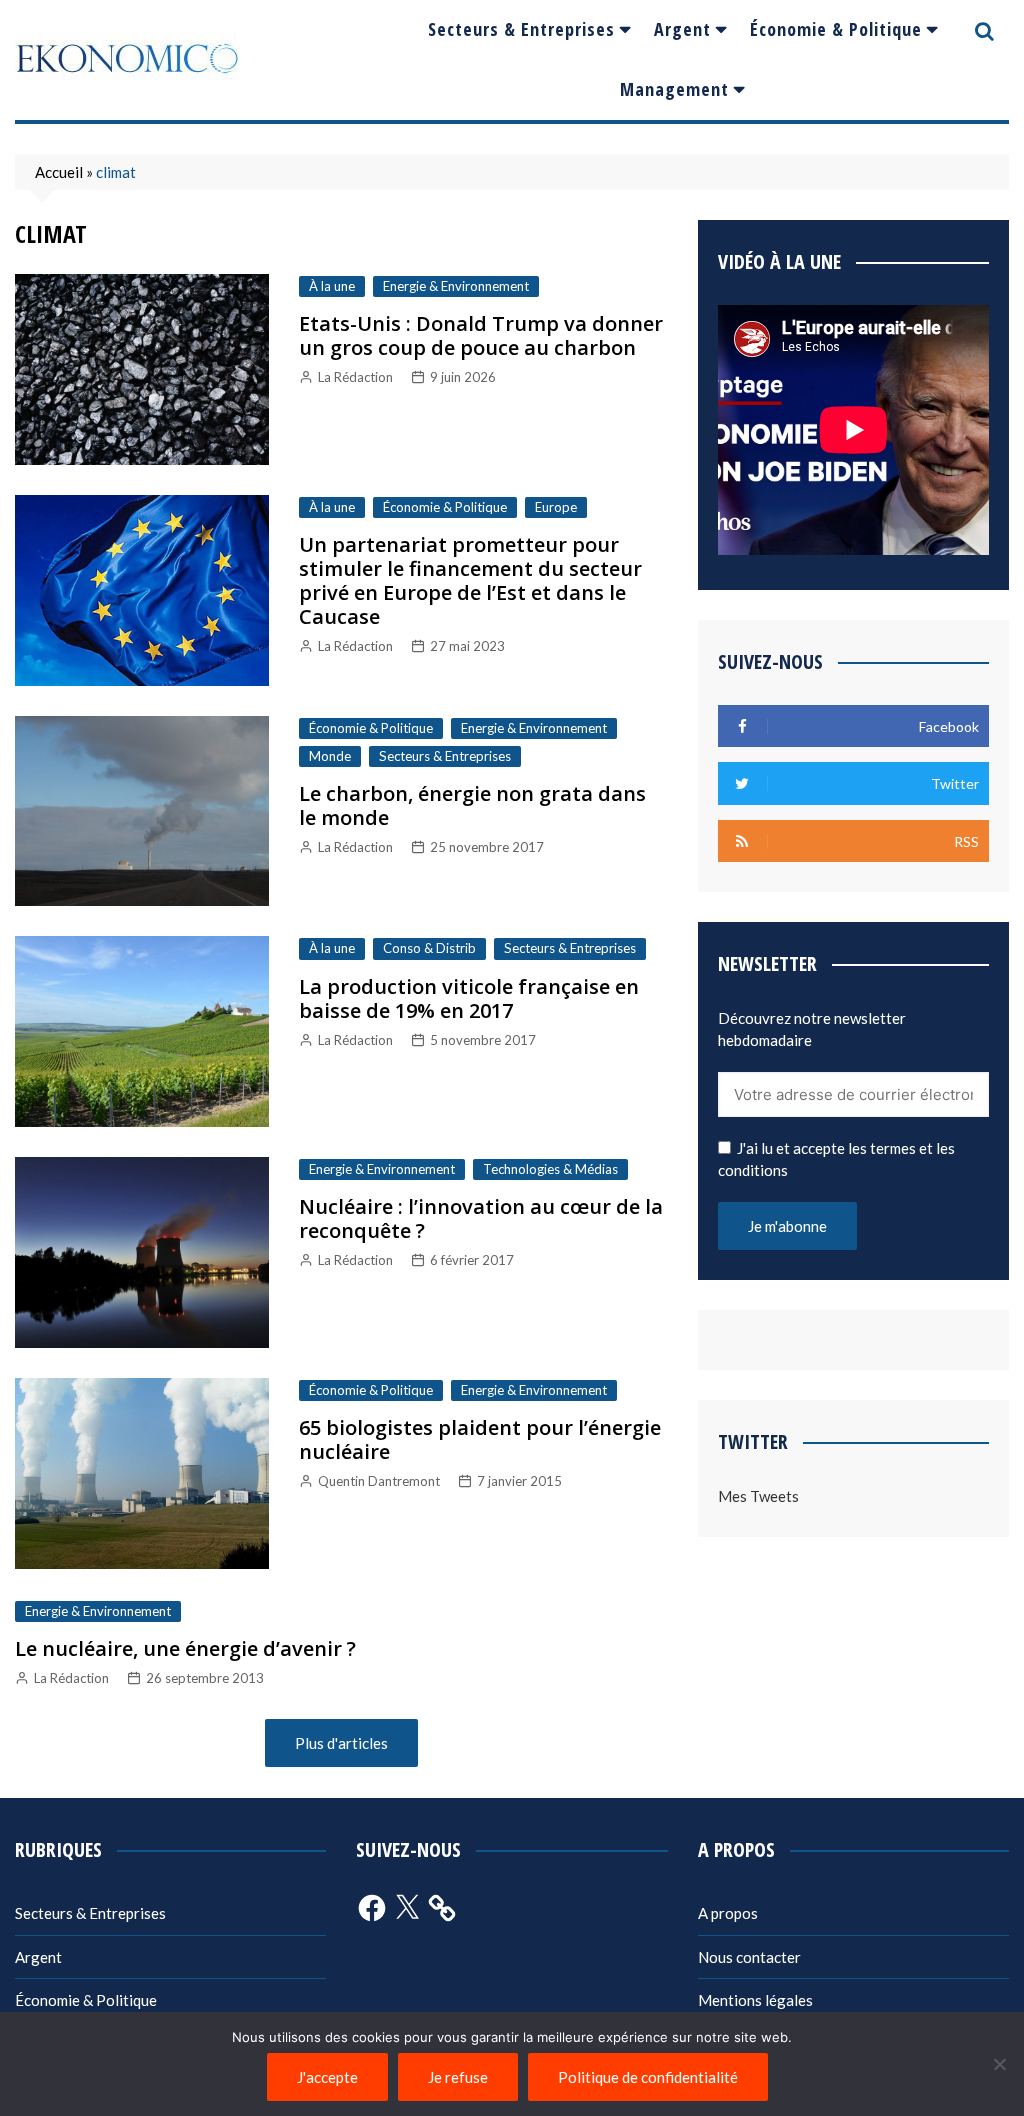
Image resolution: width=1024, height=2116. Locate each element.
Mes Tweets (758, 1496)
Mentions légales (755, 2000)
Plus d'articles (341, 1743)
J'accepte (327, 2077)
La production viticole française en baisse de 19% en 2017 (469, 998)
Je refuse (458, 2077)
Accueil (59, 172)
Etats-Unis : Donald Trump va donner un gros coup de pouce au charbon (481, 335)
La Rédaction (355, 377)
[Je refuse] (999, 2064)
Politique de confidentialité (648, 2077)
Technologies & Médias (550, 1169)
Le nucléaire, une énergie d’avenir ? (185, 1648)
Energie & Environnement (456, 286)
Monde (330, 756)
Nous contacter (749, 1957)
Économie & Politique (836, 29)
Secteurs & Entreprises (521, 29)
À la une (332, 286)
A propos (728, 1913)
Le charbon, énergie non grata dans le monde (472, 805)
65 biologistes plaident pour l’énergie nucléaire (480, 1439)
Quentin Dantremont (379, 1481)
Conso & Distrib (429, 948)
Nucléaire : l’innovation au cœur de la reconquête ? (481, 1218)
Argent (682, 29)
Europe (556, 507)
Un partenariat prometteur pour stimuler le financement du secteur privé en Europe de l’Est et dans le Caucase (470, 580)
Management (674, 89)
